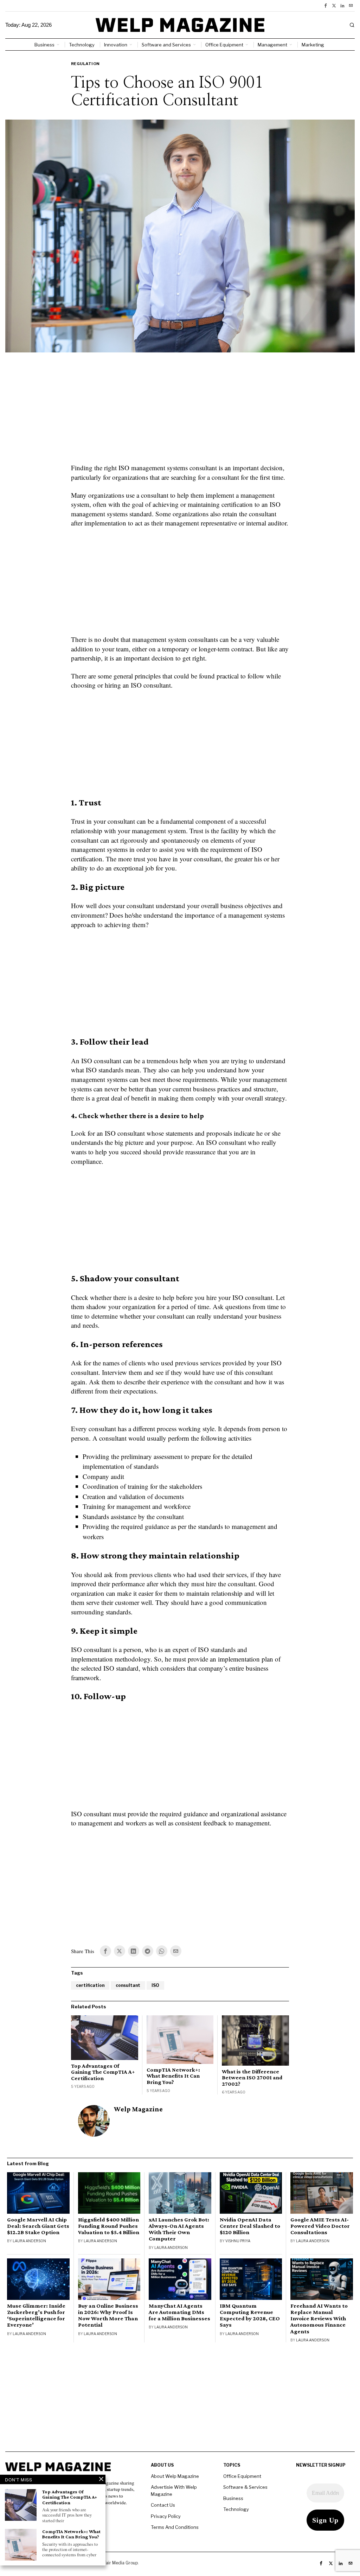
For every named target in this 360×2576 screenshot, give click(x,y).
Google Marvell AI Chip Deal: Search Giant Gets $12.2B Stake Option (38, 2226)
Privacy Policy (166, 2516)
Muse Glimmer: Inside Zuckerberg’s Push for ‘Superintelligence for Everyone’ (36, 2315)
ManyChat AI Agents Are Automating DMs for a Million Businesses (179, 2312)
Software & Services (245, 2487)
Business (233, 2498)
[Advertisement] (180, 412)
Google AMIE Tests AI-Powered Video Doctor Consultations (320, 2226)
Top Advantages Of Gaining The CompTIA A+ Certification (103, 2072)
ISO (155, 1985)
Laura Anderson (29, 2241)
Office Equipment (242, 2476)
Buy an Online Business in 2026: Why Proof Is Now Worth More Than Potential (108, 2315)
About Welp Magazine (175, 2476)
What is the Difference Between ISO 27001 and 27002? (252, 2078)
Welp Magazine (138, 2109)
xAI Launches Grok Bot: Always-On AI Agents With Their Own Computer (179, 2229)
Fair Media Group (121, 2563)
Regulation (85, 64)
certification (90, 1985)
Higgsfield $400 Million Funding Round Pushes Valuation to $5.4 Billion (109, 2226)
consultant (128, 1985)
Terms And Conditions (175, 2527)
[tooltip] (326, 6)
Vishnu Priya (238, 2241)
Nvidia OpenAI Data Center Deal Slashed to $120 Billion (250, 2226)
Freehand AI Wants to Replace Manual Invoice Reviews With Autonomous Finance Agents (319, 2319)
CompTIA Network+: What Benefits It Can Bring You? (173, 2076)
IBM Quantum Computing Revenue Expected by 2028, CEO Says (250, 2315)
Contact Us (163, 2505)
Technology (236, 2509)
